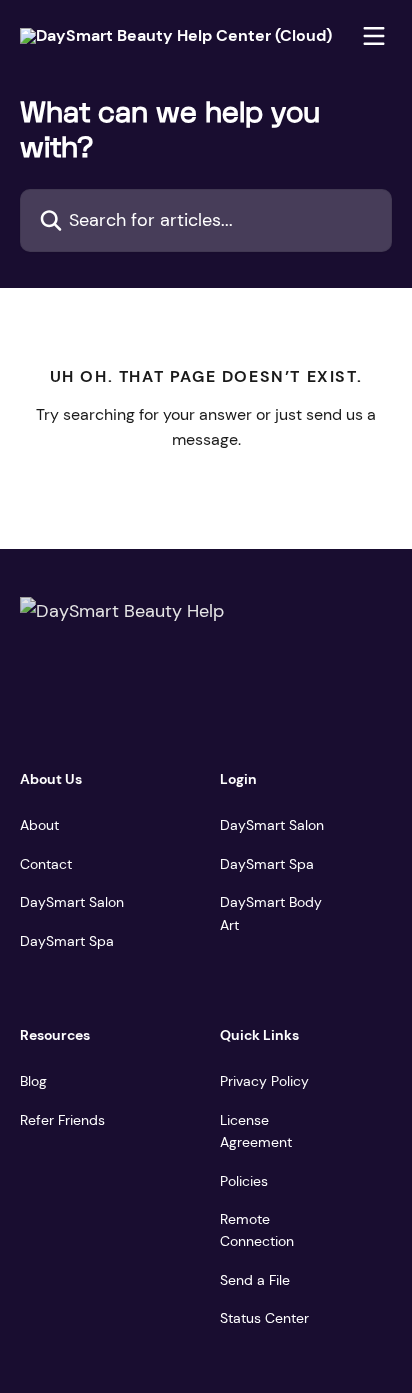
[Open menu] (374, 36)
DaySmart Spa (67, 941)
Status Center (264, 1318)
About (39, 825)
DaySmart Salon (72, 902)
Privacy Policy (264, 1081)
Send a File (255, 1280)
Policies (244, 1181)
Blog (33, 1081)
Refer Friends (62, 1120)
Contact (46, 864)
